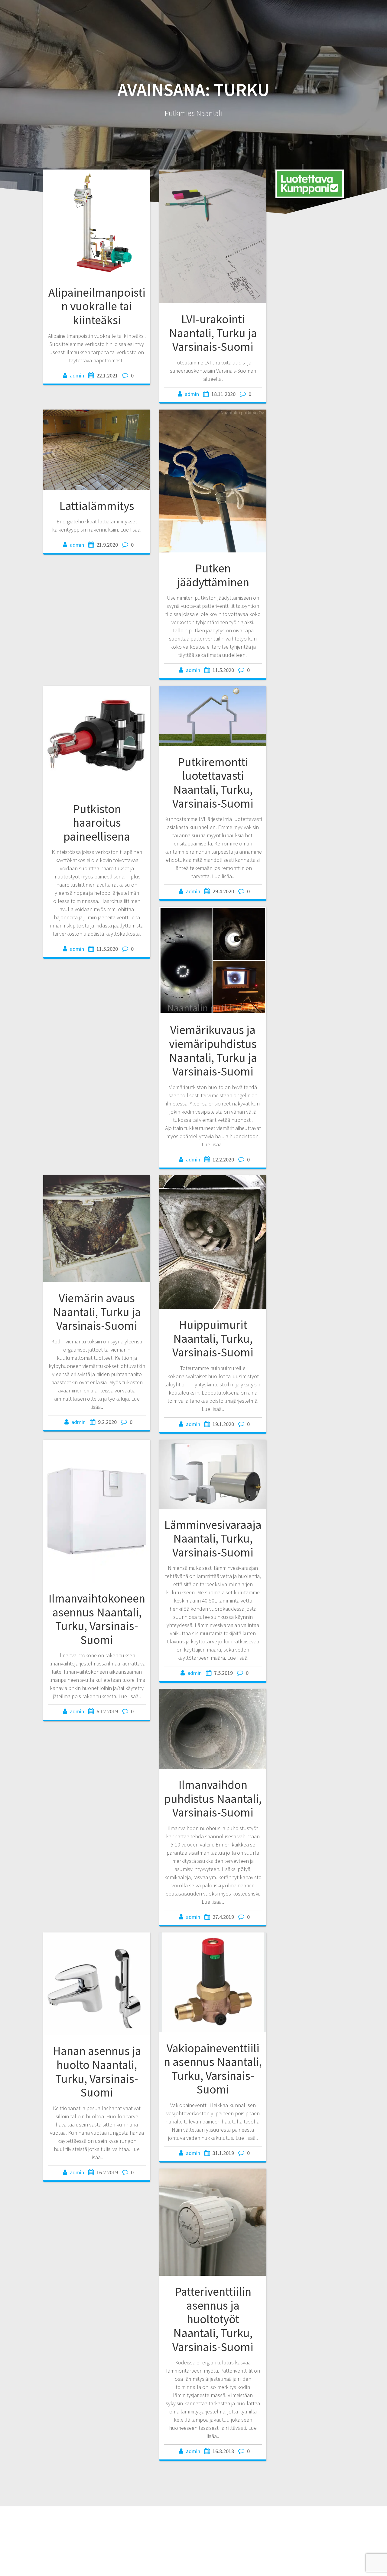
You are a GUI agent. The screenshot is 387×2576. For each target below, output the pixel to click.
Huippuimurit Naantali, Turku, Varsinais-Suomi (213, 1338)
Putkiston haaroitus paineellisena (97, 823)
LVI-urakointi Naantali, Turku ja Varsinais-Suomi (213, 333)
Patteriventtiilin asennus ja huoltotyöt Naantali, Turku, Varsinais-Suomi (213, 2319)
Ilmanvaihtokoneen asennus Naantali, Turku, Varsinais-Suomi (97, 1619)
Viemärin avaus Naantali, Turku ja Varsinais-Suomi (97, 1312)
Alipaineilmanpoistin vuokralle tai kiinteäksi (97, 306)
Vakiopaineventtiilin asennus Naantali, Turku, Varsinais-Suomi (213, 2069)
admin (77, 376)
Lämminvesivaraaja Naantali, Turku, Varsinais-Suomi (213, 1538)
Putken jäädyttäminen (213, 575)
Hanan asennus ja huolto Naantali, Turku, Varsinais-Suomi (97, 2072)
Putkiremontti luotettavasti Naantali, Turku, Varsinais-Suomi (213, 783)
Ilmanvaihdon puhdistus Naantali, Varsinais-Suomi (213, 1799)
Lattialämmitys (97, 506)
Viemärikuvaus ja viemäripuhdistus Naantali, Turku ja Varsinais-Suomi (213, 1051)
